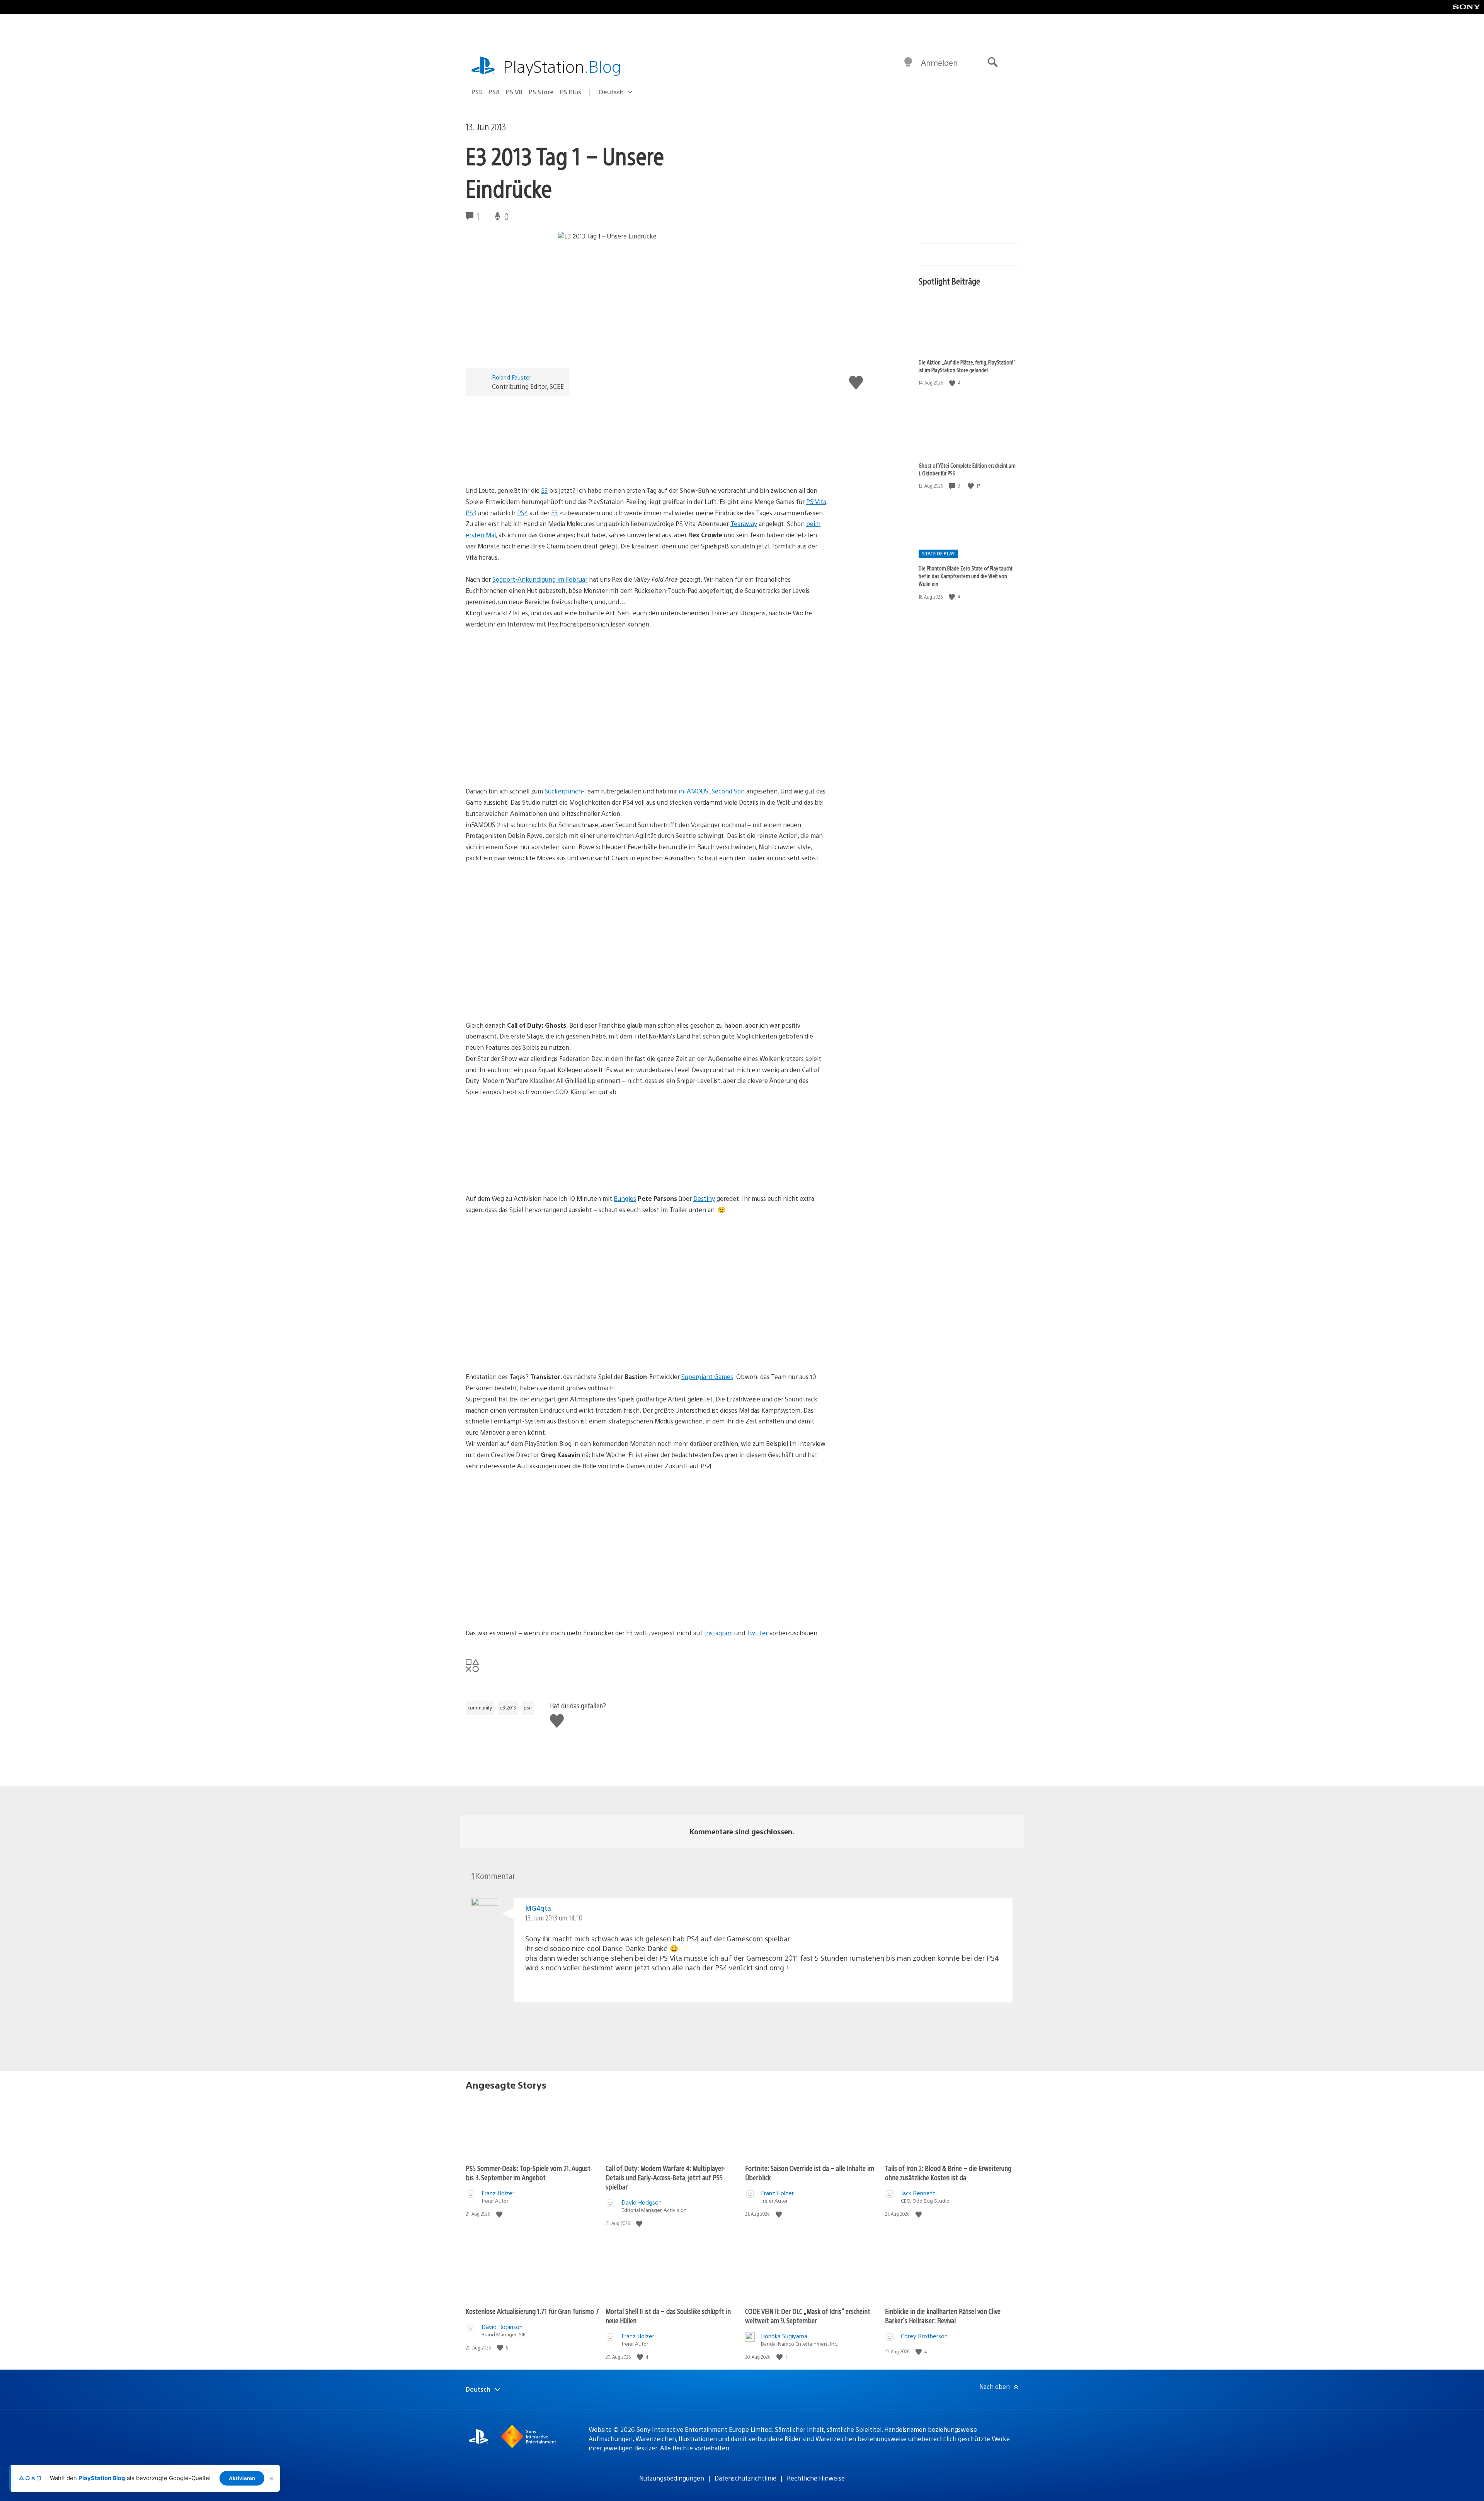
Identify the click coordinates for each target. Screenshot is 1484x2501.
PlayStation (562, 66)
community (480, 1708)
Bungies (625, 1198)
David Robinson (502, 2326)
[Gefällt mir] (953, 383)
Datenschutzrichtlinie (745, 2478)
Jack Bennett (918, 2193)
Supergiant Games (707, 1376)
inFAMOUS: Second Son (712, 791)
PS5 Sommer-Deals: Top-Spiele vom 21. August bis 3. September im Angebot (528, 2173)
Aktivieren (242, 2478)
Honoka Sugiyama (784, 2336)
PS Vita (816, 501)
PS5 (477, 92)
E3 (544, 490)
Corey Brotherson (924, 2336)
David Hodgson (642, 2202)
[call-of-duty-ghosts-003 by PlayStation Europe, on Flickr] (525, 1172)
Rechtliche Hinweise (816, 2478)
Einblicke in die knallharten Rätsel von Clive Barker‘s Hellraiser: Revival (943, 2316)
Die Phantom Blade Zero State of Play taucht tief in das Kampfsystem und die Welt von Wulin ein (966, 576)
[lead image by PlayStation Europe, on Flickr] (525, 464)
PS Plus (571, 92)
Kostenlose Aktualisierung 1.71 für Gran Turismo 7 (532, 2311)
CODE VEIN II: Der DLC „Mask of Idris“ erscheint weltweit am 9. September (808, 2316)
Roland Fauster (512, 377)
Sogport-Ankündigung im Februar (540, 579)
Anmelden (939, 62)
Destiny (704, 1198)
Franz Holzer (498, 2193)
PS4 (494, 92)
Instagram (718, 1633)
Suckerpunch (563, 791)
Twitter (757, 1633)
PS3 (471, 513)
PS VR (514, 92)
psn (528, 1708)
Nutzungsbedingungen (672, 2478)
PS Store (541, 92)
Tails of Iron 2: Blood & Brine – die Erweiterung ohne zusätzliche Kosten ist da (948, 2173)
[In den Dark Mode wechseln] (908, 63)
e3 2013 (508, 1708)
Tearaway (744, 524)
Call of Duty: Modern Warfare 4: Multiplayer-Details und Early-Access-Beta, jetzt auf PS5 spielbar (665, 2177)
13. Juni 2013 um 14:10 (554, 1918)
